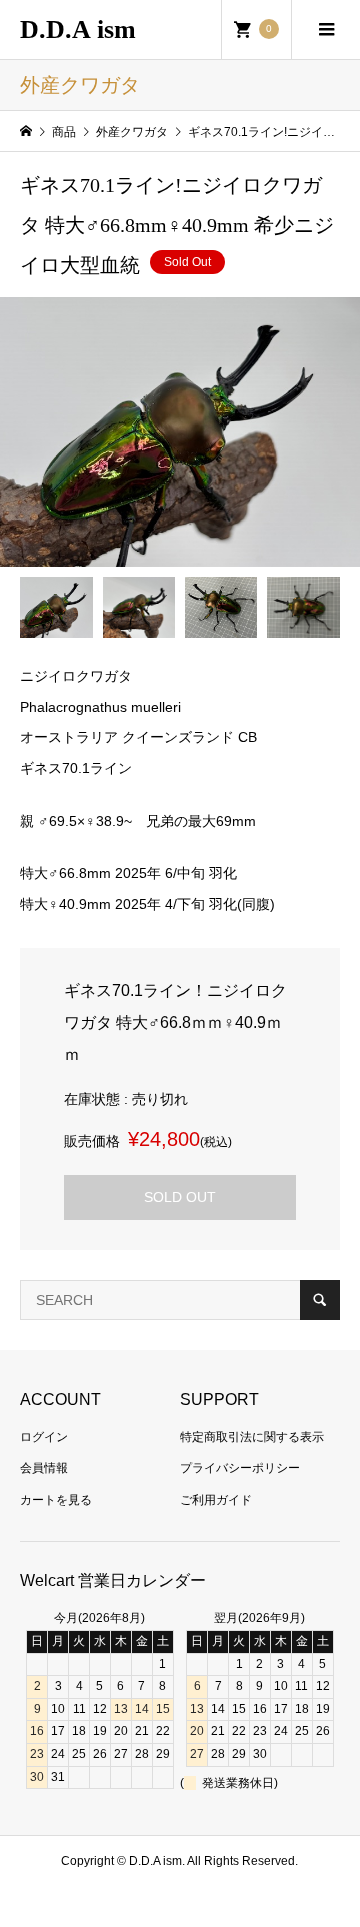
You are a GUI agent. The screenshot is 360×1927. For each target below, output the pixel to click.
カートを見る (56, 1500)
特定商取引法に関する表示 (252, 1437)
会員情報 (44, 1468)
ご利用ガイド (216, 1500)
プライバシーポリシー (240, 1468)
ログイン (44, 1437)
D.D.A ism (78, 29)
